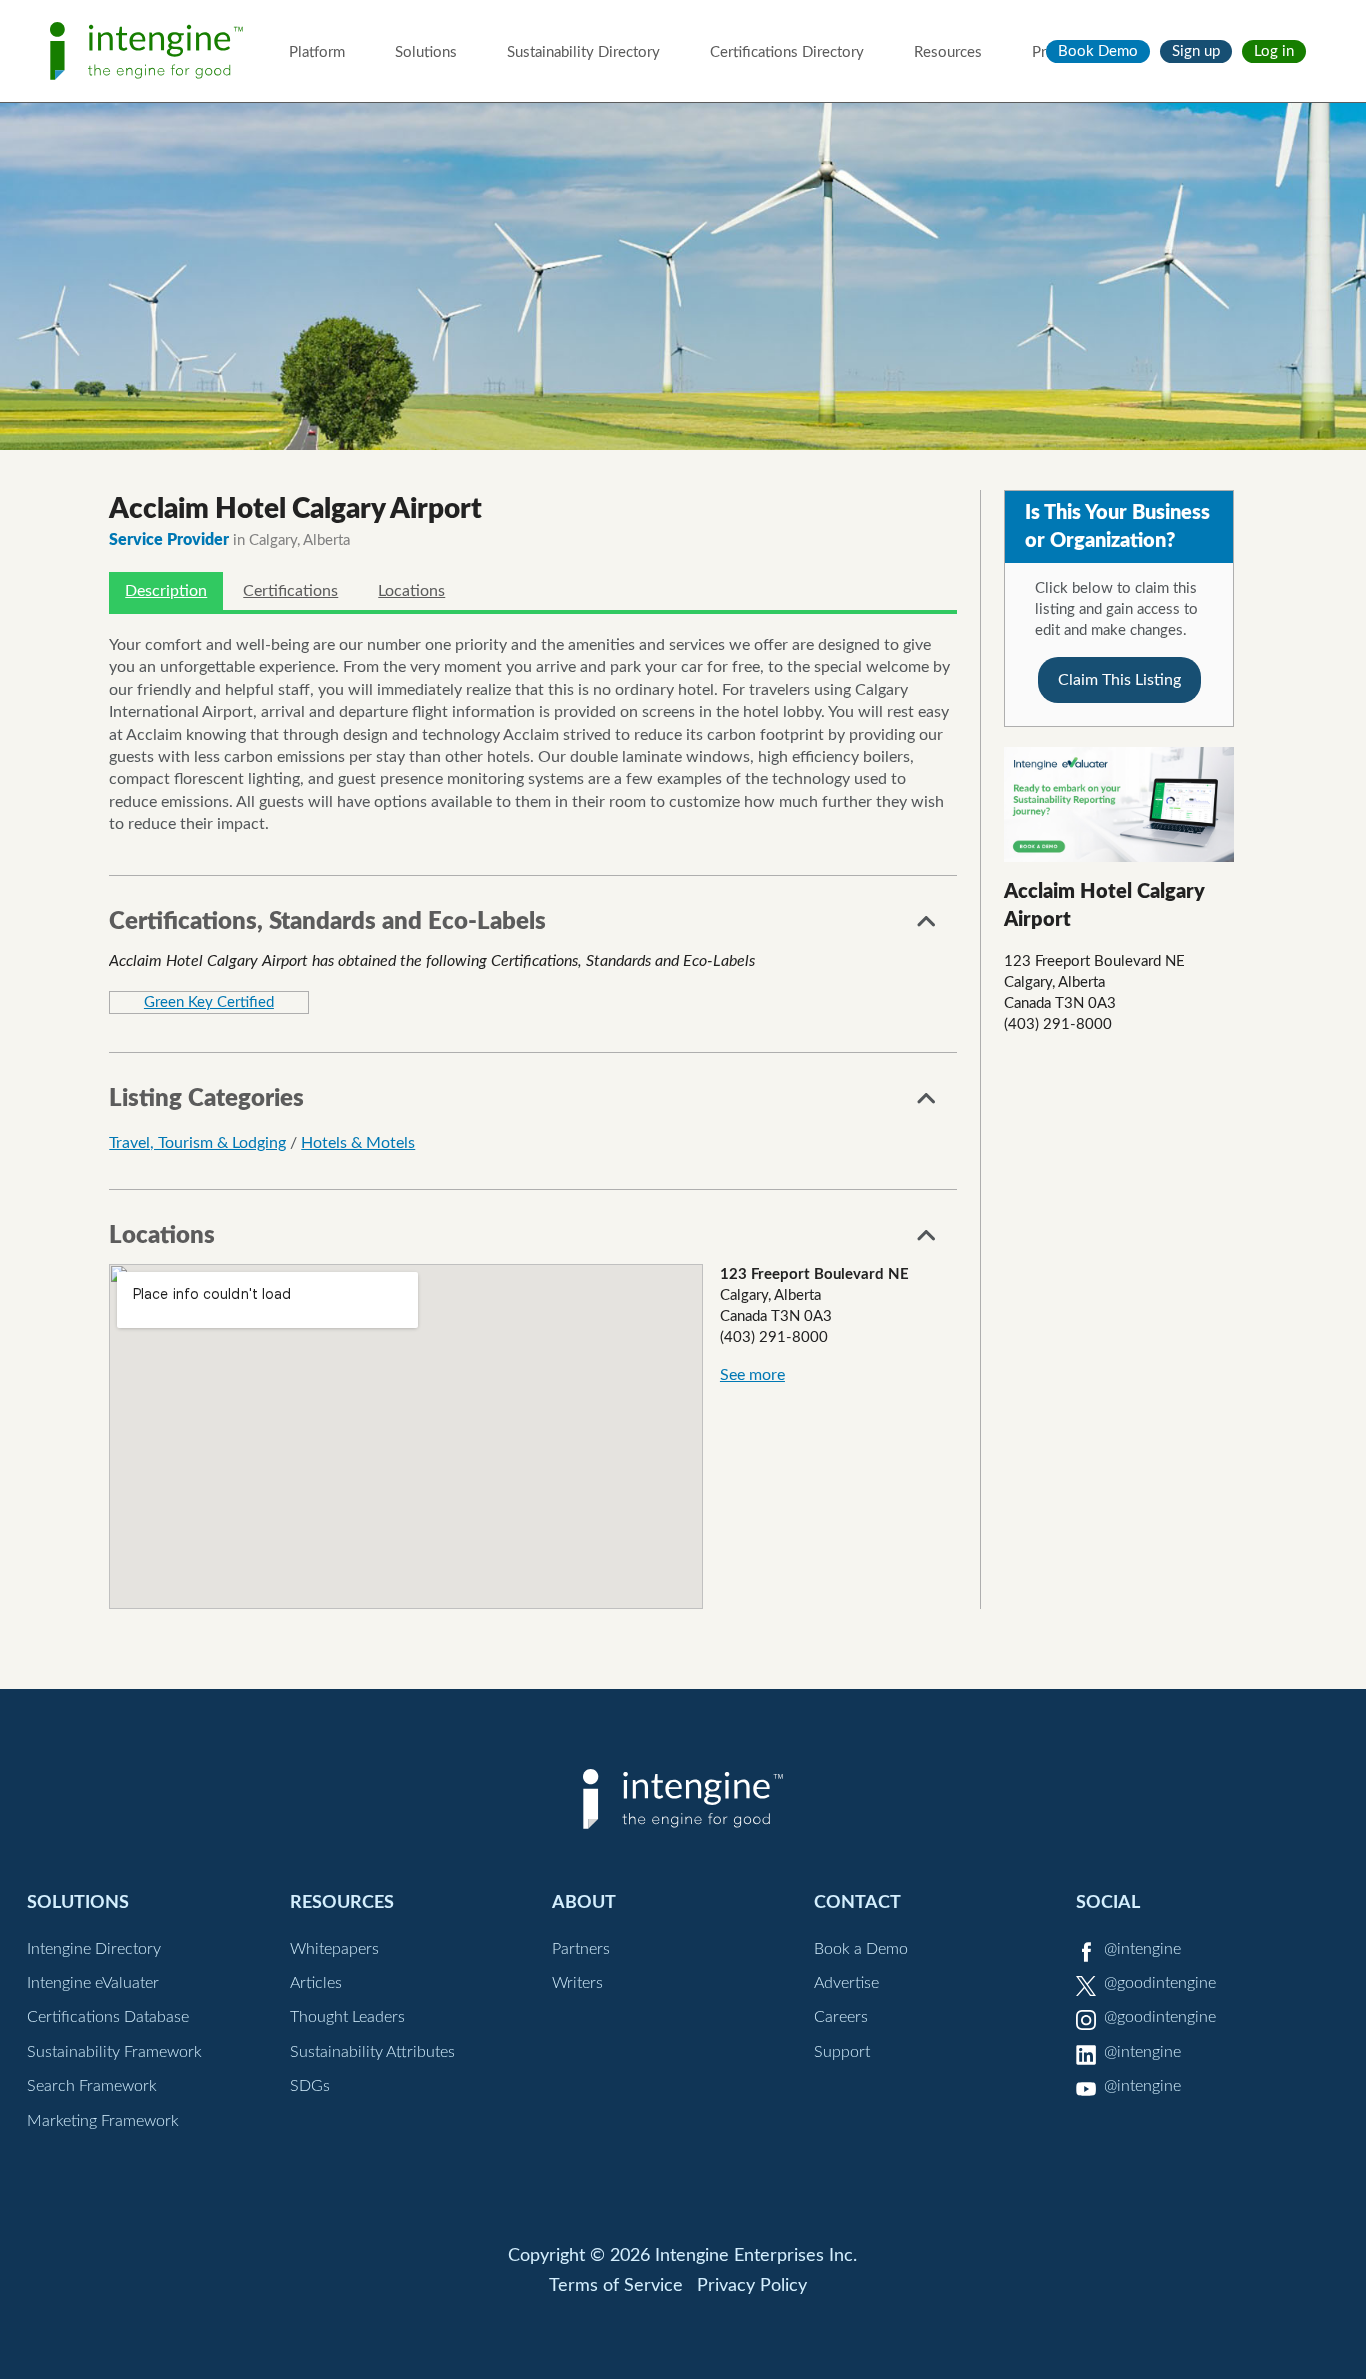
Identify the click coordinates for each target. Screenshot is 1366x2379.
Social (1108, 1902)
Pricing (1054, 52)
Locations (411, 591)
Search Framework (92, 2086)
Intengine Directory (94, 1949)
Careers (841, 2017)
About (584, 1902)
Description (166, 591)
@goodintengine (1160, 1983)
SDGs (310, 2086)
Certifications (290, 591)
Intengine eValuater (93, 1983)
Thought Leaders (347, 2017)
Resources (948, 52)
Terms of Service (616, 2286)
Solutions (426, 52)
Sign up (1196, 51)
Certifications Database (108, 2017)
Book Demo (1098, 51)
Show (927, 927)
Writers (577, 1983)
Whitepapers (334, 1949)
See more (752, 1375)
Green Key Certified (209, 1002)
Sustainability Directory (583, 52)
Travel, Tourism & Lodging (197, 1143)
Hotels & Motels (358, 1143)
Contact (857, 1902)
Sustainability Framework (114, 2052)
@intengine (1142, 1949)
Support (842, 2052)
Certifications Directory (787, 52)
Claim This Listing (1119, 680)
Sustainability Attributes (372, 2052)
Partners (581, 1949)
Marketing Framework (103, 2121)
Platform (317, 52)
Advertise (846, 1983)
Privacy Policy (752, 2286)
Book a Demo (861, 1949)
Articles (316, 1983)
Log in (1274, 51)
